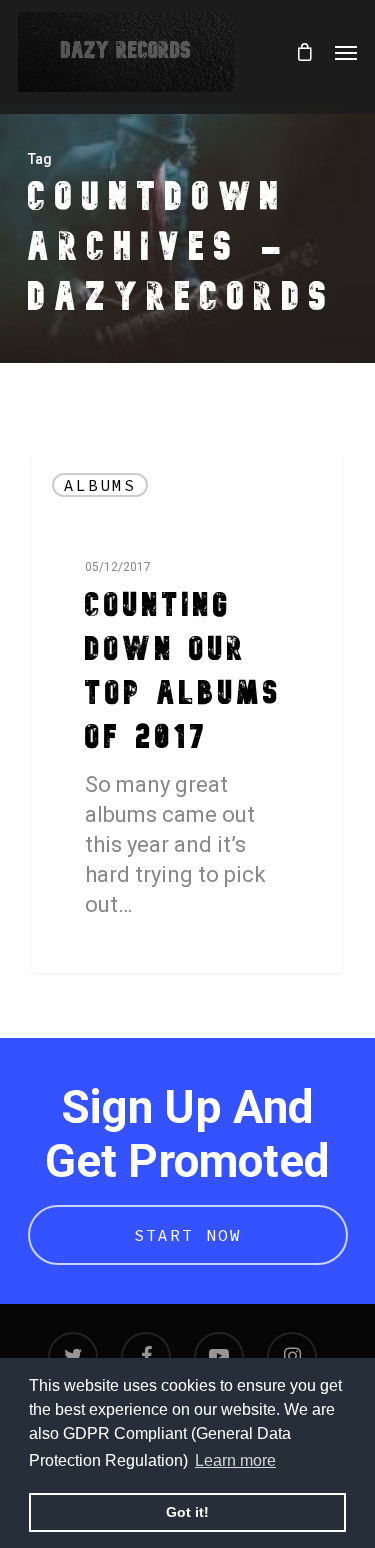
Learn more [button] (235, 1460)
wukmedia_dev (113, 949)
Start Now (188, 1235)
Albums (100, 485)
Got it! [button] (187, 1512)
